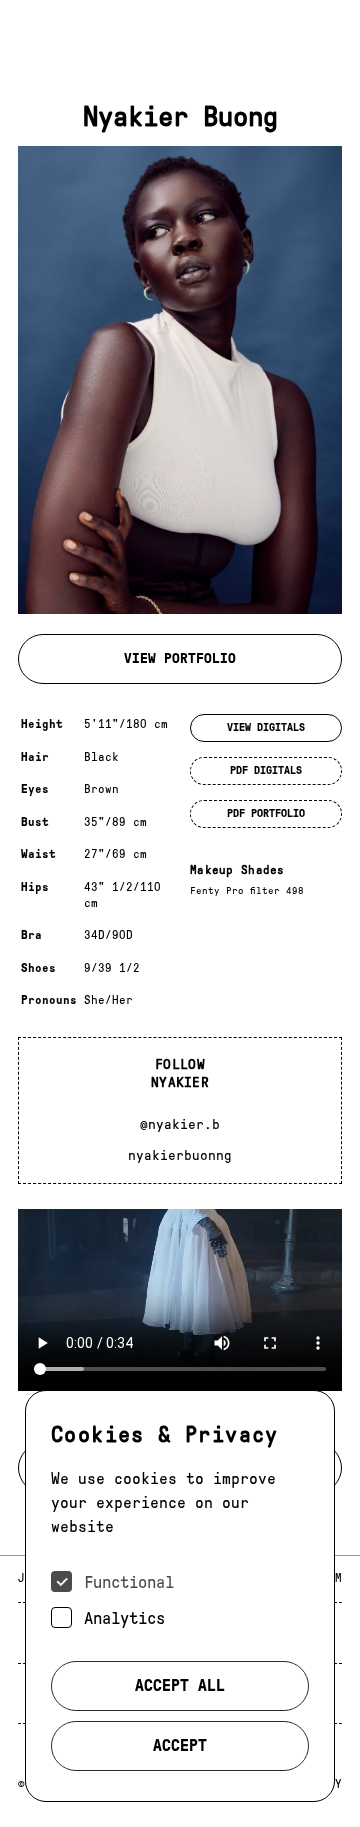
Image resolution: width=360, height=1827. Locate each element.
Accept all (180, 1685)
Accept (180, 1745)
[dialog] (180, 1596)
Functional (129, 1582)
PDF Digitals (266, 770)
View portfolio (180, 658)
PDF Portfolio (266, 813)
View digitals (266, 727)
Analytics (124, 1618)
